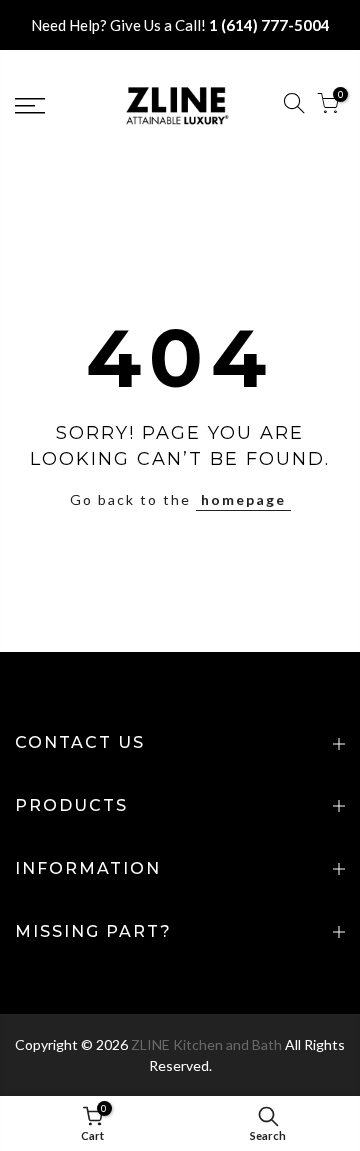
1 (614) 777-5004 (269, 25)
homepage (243, 499)
